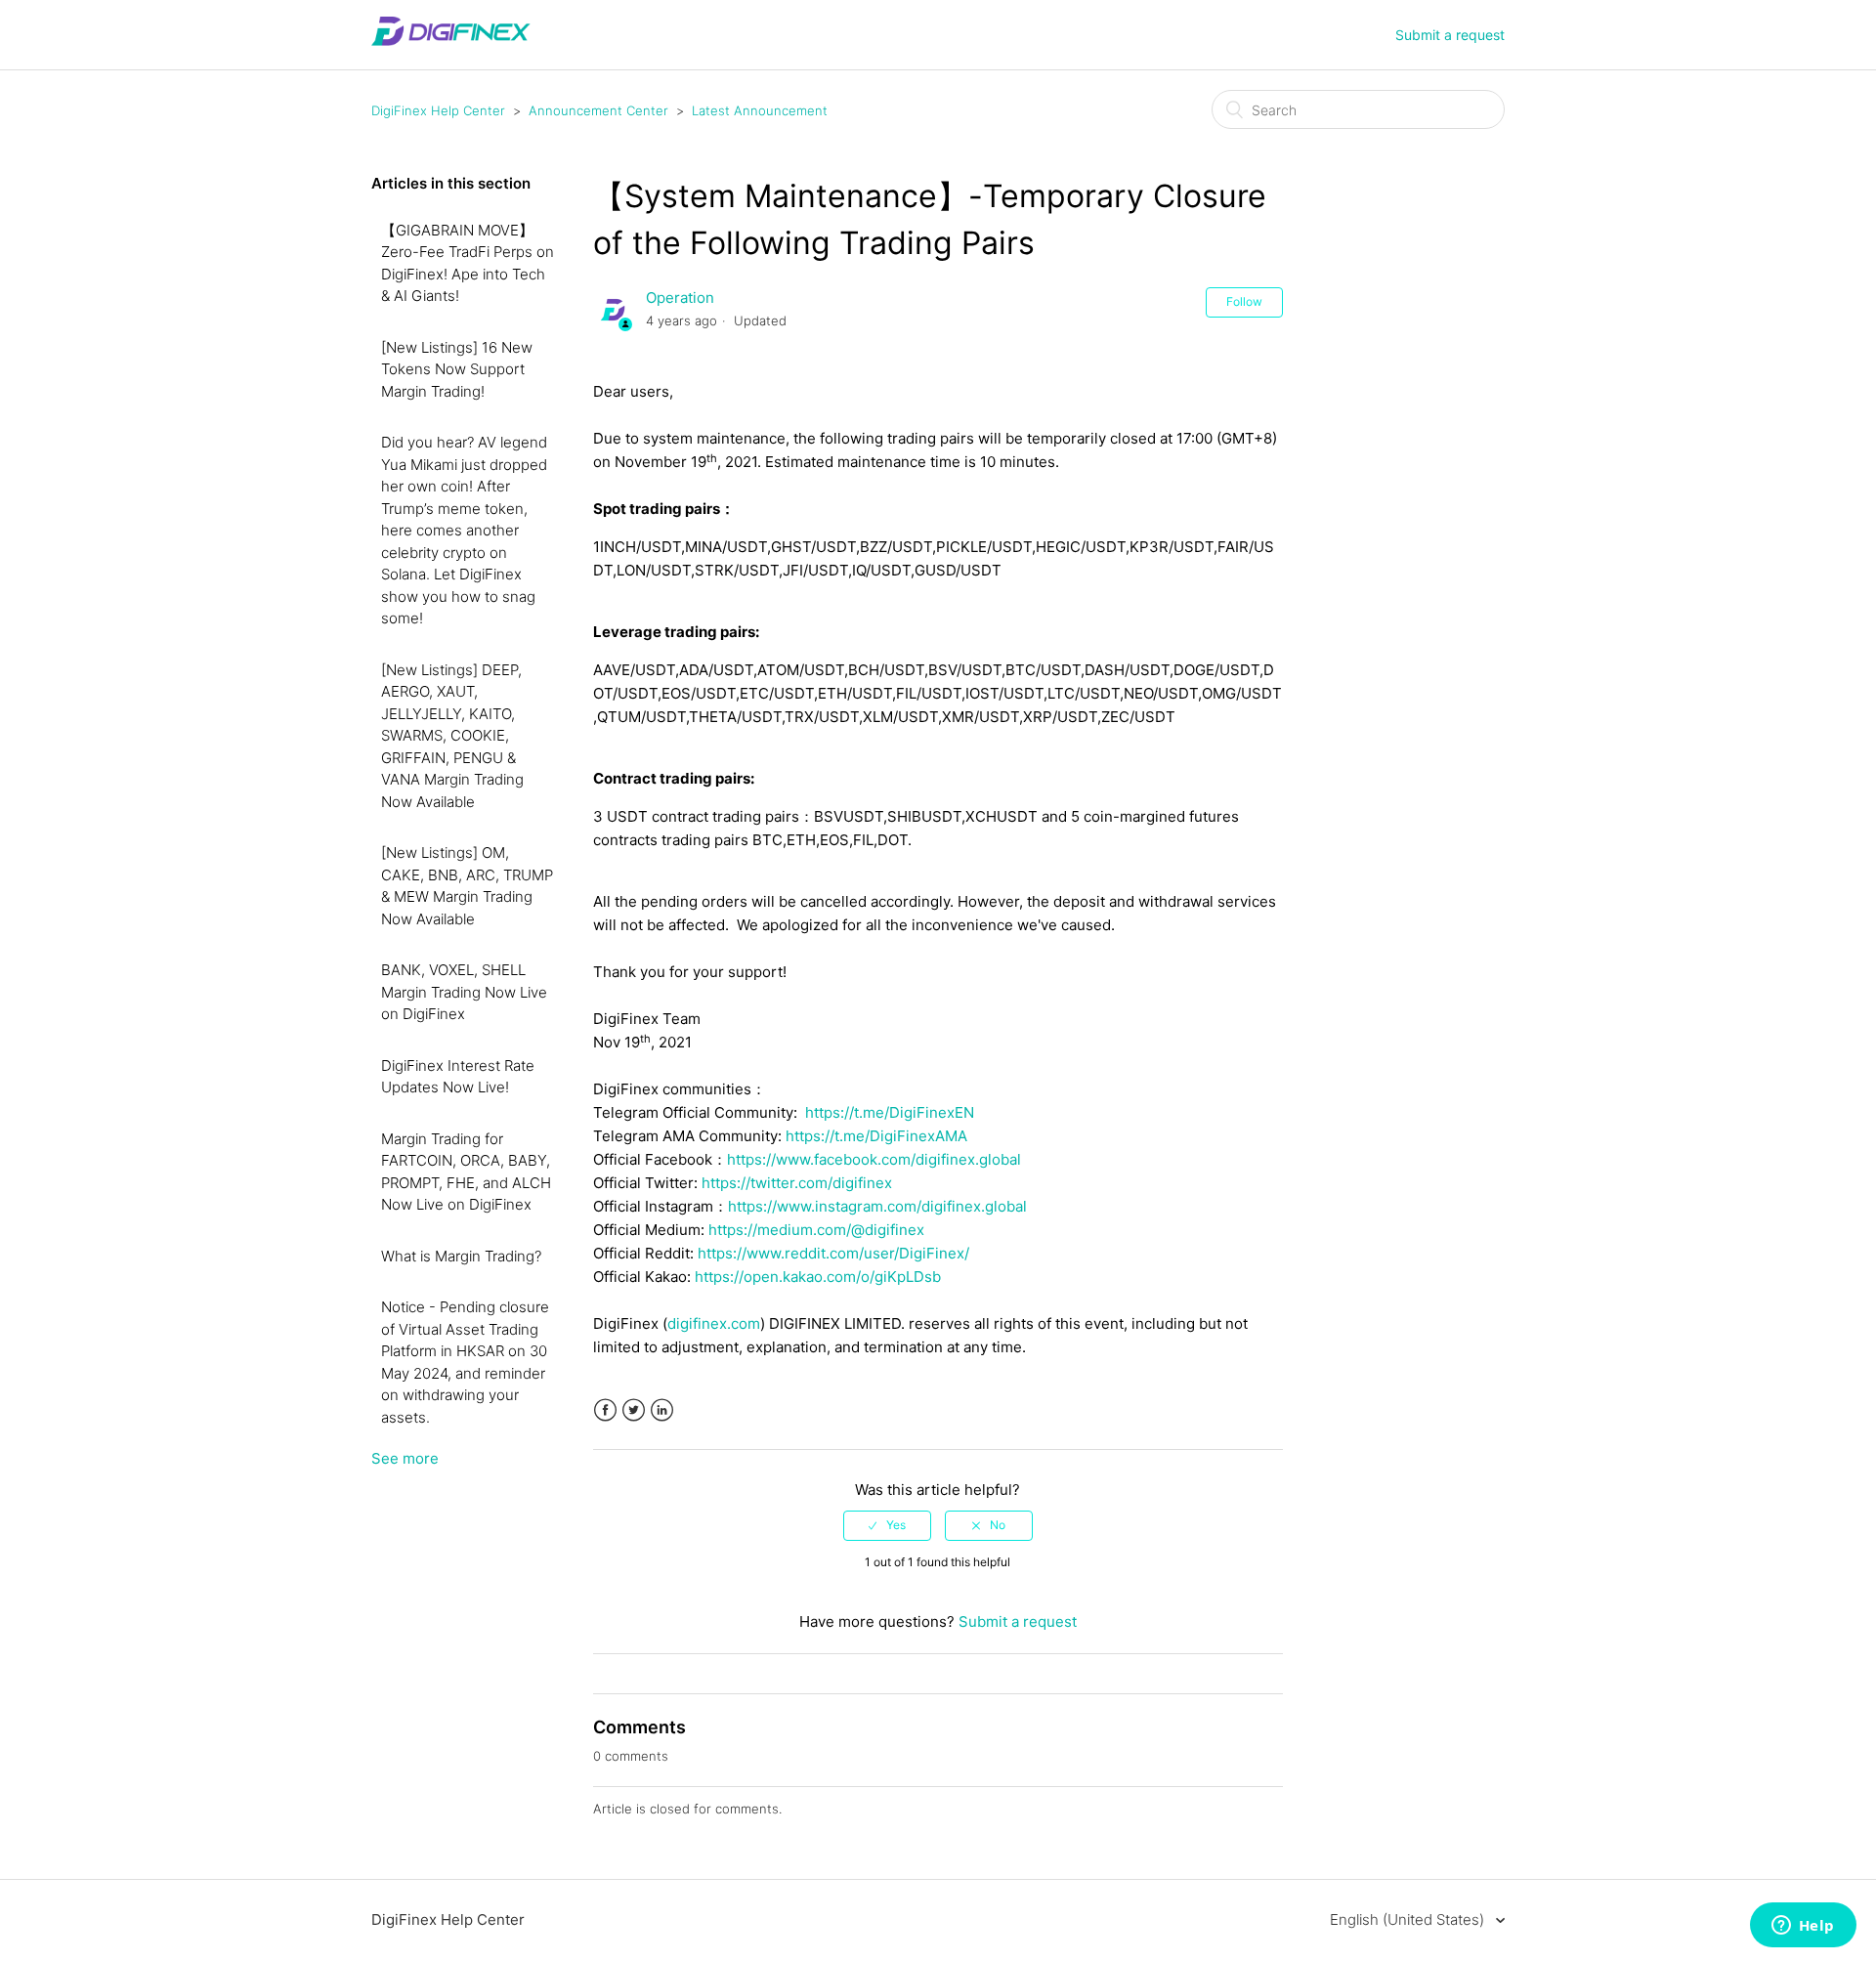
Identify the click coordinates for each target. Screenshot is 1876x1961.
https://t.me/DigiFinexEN (890, 1112)
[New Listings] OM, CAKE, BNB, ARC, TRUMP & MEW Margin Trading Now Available (467, 886)
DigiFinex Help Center (438, 110)
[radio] (887, 1525)
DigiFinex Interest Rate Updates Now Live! (458, 1077)
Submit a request (1450, 35)
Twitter (634, 1410)
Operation (680, 298)
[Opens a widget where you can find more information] (1803, 1927)
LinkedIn (662, 1410)
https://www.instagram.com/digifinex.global (877, 1206)
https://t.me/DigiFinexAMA (876, 1136)
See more (405, 1458)
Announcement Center (598, 110)
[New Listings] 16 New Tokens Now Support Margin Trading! (457, 369)
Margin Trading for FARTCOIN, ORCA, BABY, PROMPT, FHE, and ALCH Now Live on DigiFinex (466, 1172)
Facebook (605, 1410)
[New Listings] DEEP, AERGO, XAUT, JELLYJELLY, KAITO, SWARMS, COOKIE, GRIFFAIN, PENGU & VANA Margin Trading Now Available (452, 736)
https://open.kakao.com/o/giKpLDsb (818, 1277)
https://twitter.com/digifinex (797, 1183)
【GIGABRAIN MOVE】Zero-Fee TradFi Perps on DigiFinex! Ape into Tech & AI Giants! (468, 263)
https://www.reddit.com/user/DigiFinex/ (833, 1253)
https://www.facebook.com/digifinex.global (874, 1159)
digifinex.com (714, 1323)
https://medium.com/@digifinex (816, 1230)
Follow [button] (1244, 301)
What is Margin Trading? (461, 1256)
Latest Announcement (760, 110)
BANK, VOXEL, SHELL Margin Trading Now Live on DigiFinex (464, 992)
